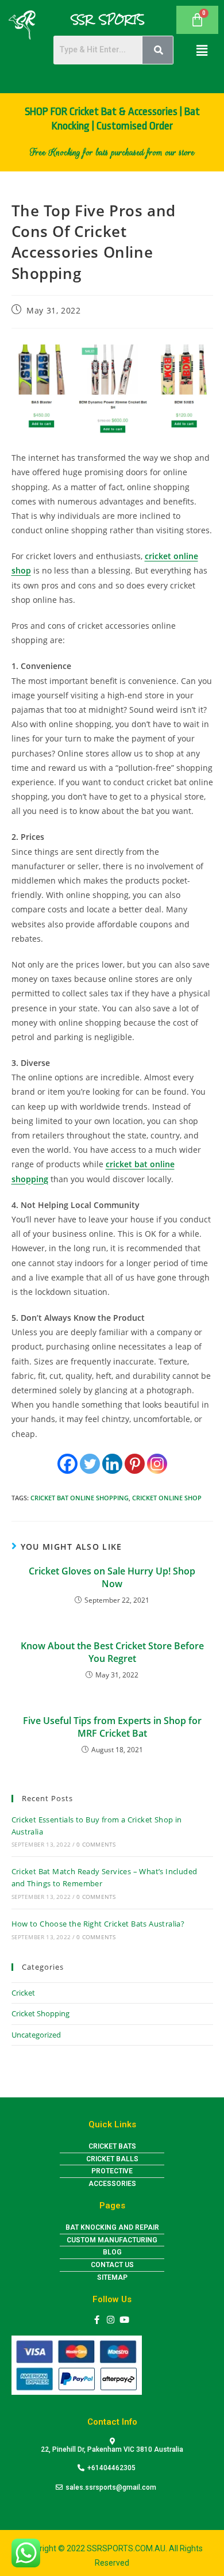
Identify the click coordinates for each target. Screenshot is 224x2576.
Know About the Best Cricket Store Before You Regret (112, 1652)
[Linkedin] (112, 1464)
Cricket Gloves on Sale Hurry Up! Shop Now (112, 1577)
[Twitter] (90, 1464)
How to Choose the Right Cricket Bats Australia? (98, 1924)
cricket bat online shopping (80, 1498)
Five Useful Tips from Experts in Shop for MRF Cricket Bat (112, 1727)
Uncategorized (36, 2035)
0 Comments (96, 1844)
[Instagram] (157, 1464)
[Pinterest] (135, 1464)
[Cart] (197, 20)
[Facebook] (67, 1464)
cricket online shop (167, 1498)
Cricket (23, 1993)
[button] (202, 50)
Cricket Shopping (40, 2013)
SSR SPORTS (108, 20)
